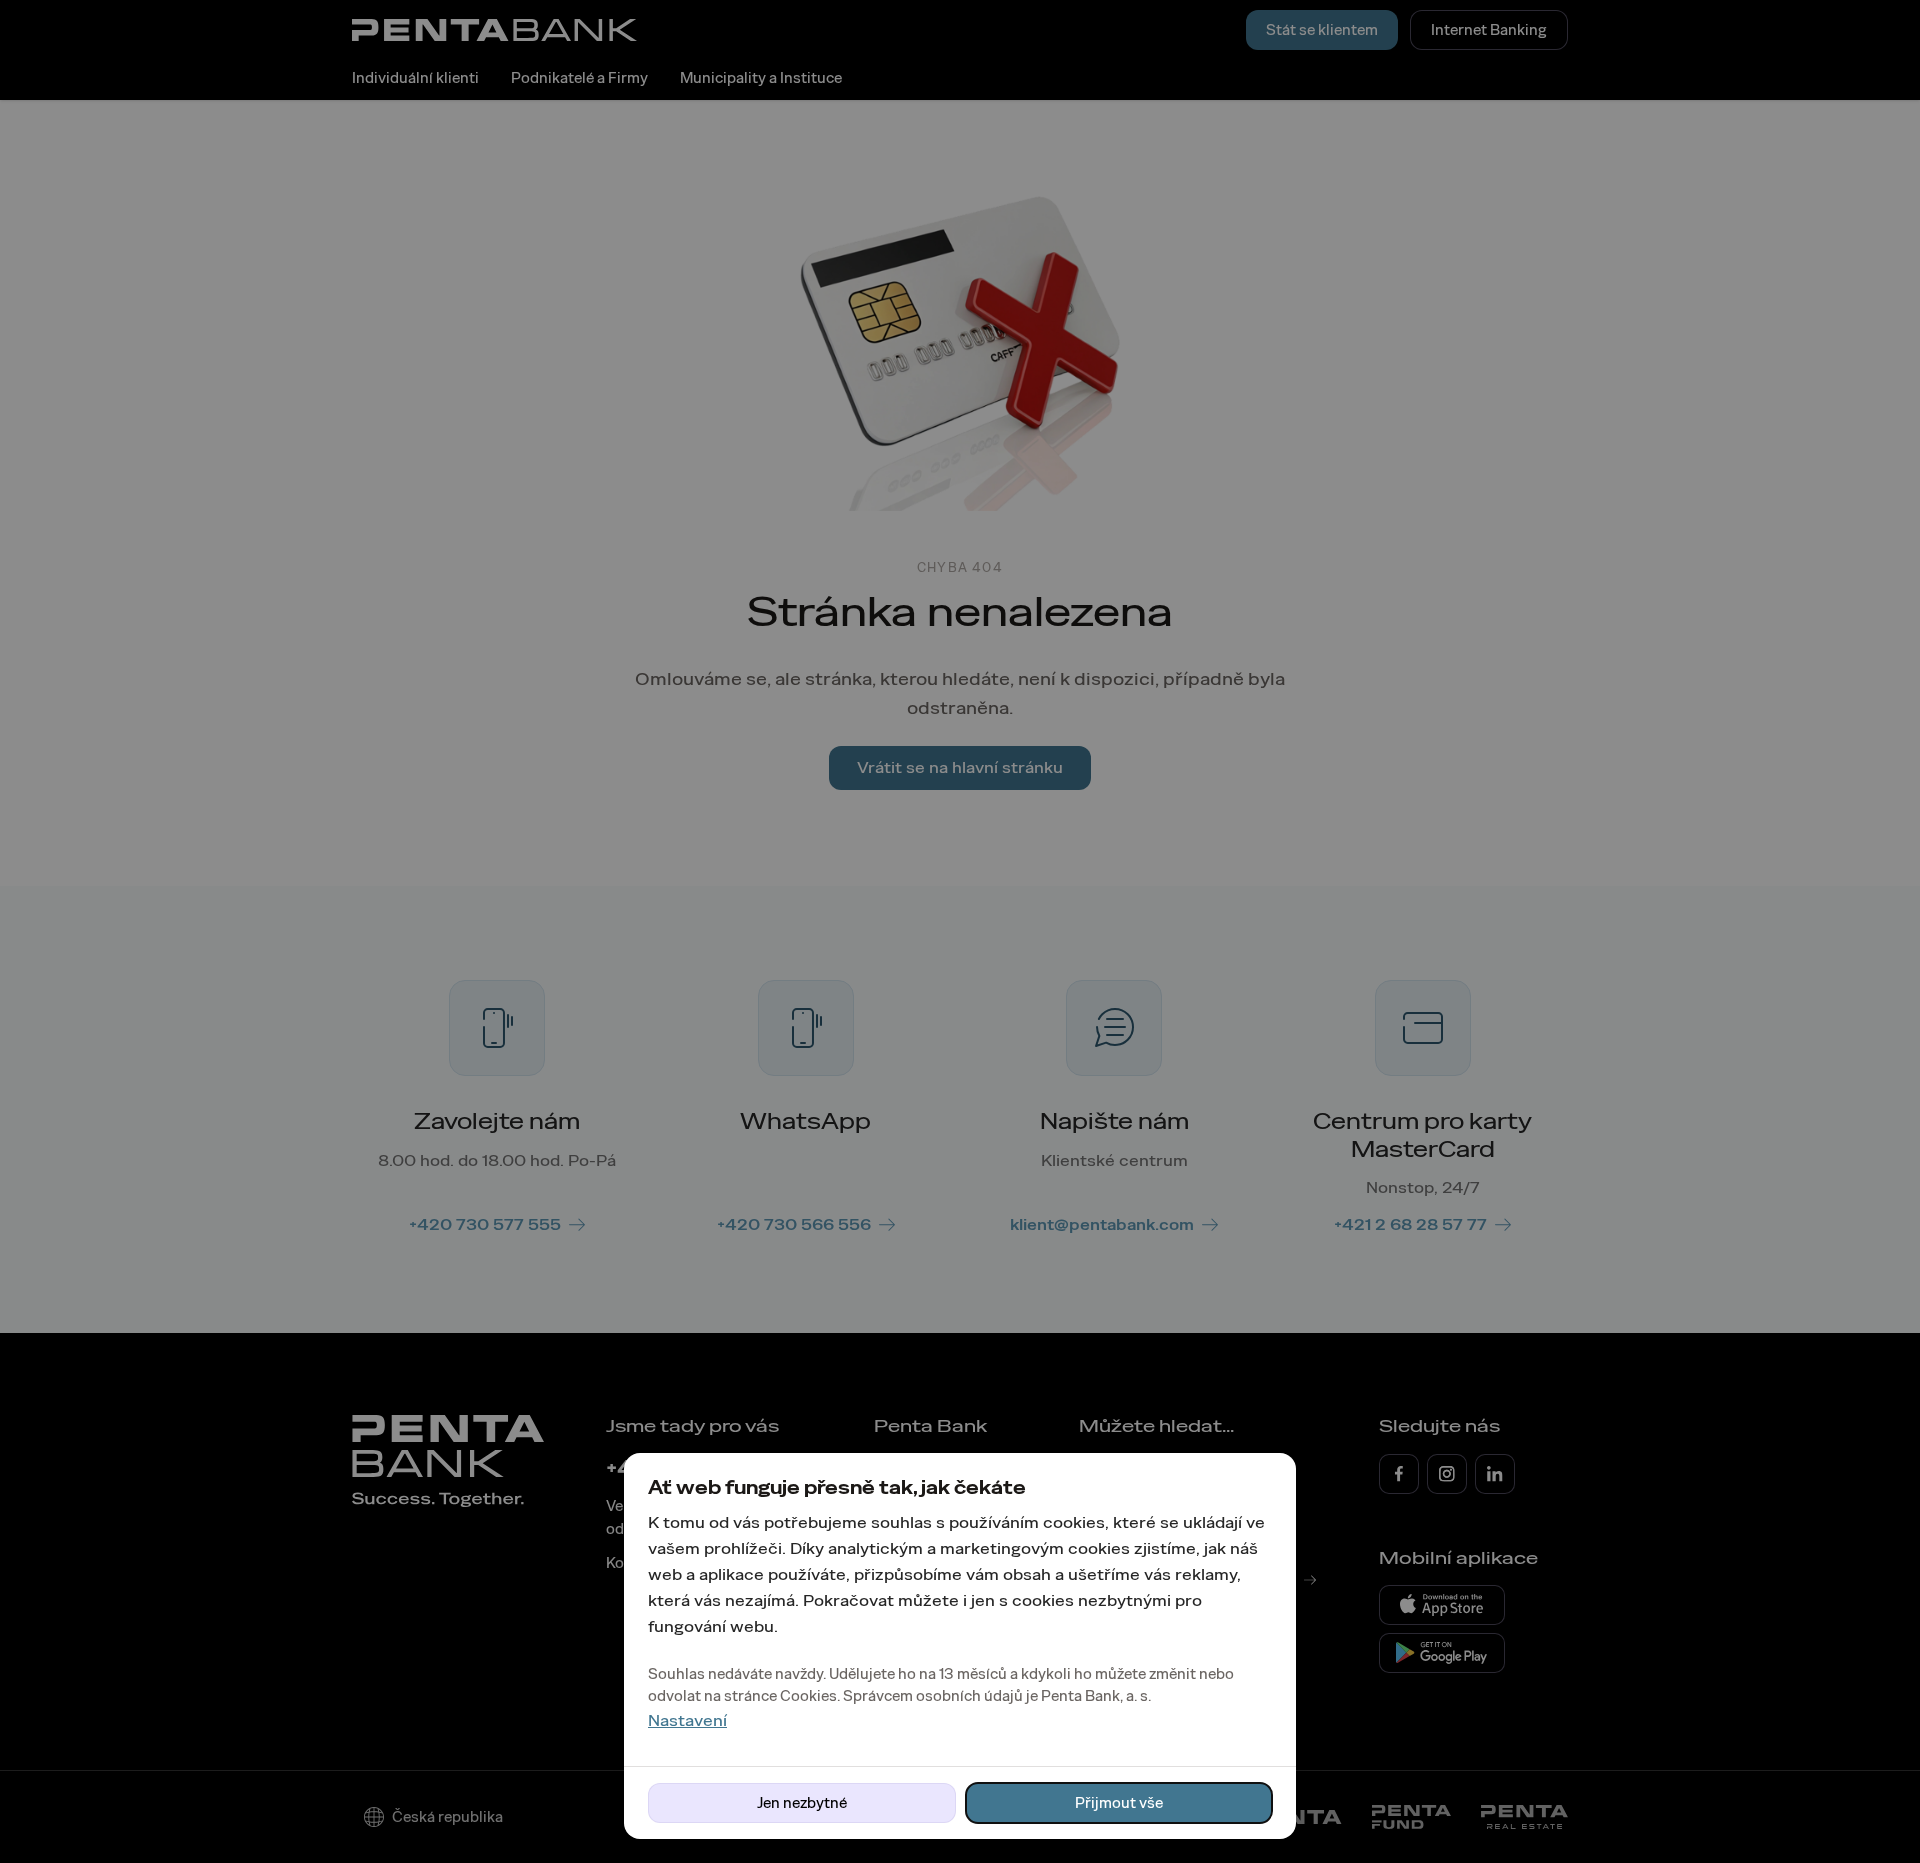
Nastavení (687, 1720)
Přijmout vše (1119, 1803)
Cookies (808, 1696)
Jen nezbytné (802, 1803)
